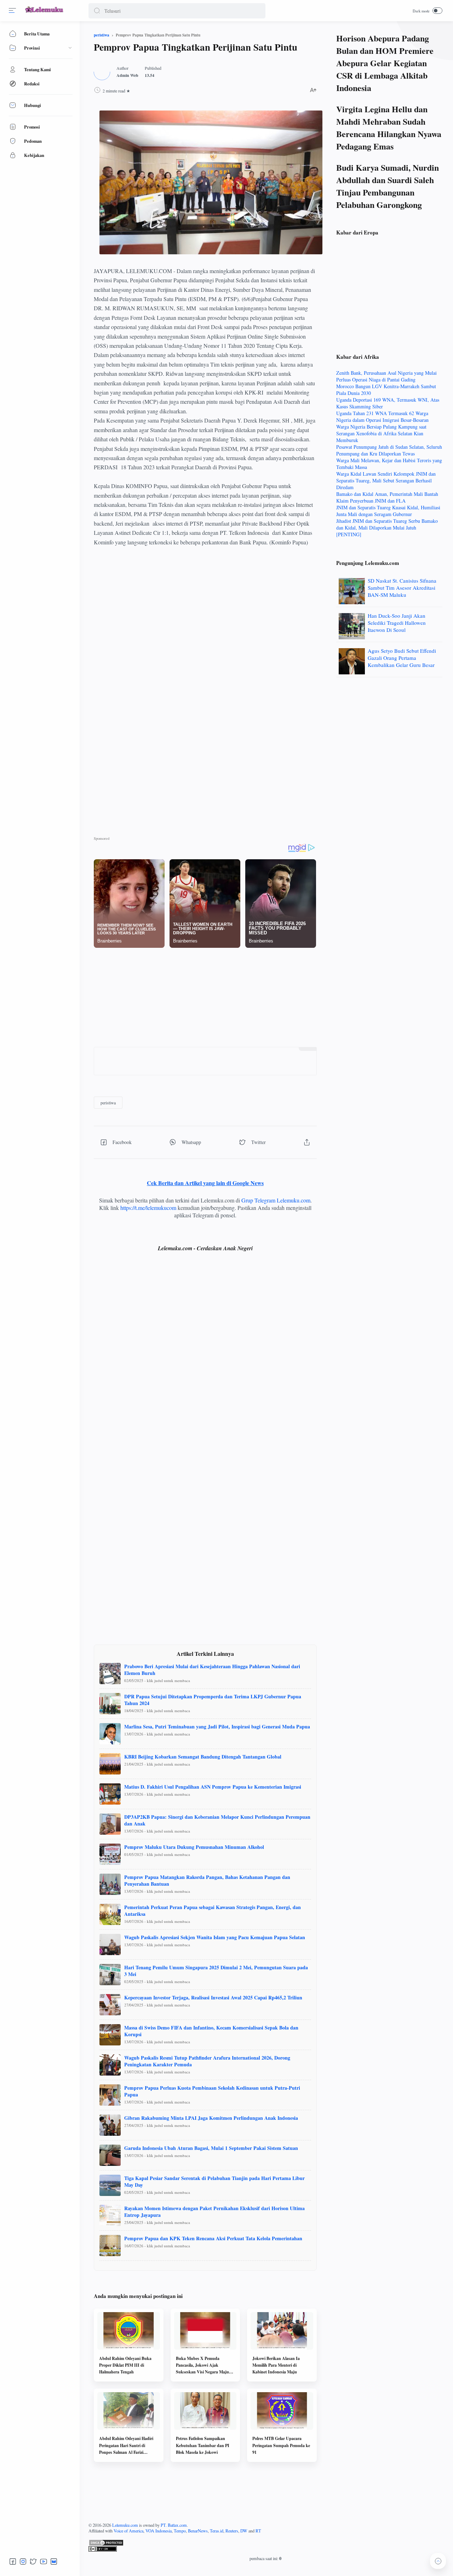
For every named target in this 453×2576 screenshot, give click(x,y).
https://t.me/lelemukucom (148, 1208)
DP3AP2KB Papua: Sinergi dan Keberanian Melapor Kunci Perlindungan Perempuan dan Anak (217, 1820)
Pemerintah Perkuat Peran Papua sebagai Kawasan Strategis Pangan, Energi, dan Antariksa (213, 1910)
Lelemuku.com (125, 2525)
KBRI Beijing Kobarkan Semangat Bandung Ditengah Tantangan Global (203, 1757)
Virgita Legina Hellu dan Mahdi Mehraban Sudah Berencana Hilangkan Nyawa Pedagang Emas (389, 128)
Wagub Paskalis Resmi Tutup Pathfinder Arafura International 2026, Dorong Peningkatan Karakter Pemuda (207, 2061)
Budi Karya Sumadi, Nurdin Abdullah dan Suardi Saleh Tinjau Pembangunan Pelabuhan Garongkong (388, 186)
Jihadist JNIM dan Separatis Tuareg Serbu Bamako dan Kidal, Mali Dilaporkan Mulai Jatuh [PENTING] (387, 528)
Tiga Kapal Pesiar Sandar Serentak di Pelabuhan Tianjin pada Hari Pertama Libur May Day (214, 2181)
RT (258, 2531)
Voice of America (128, 2531)
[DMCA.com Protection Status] (265, 2543)
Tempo (180, 2531)
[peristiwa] (108, 1103)
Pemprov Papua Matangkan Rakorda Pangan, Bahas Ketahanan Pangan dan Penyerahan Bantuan (207, 1880)
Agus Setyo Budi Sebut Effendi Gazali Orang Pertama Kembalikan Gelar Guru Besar (402, 658)
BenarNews (198, 2531)
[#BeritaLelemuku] (45, 13)
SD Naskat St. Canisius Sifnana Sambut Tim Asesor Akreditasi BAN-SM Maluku (402, 588)
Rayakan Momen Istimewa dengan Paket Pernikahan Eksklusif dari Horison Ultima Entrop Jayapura (214, 2212)
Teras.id (217, 2531)
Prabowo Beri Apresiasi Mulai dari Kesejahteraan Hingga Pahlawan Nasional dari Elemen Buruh (212, 1670)
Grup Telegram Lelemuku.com (276, 1200)
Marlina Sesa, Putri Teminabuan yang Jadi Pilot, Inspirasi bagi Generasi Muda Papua (217, 1726)
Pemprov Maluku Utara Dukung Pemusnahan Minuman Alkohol (194, 1847)
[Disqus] (205, 1361)
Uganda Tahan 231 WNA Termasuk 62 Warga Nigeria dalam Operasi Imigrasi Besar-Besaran (382, 417)
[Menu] (12, 11)
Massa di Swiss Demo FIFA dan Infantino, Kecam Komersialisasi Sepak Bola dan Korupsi (211, 2031)
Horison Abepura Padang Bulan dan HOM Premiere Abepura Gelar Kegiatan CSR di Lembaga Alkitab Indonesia (385, 63)
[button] (97, 11)
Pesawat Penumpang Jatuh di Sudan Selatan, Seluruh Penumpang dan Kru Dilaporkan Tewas (389, 450)
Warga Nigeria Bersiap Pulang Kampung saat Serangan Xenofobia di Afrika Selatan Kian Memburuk (381, 433)
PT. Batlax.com (174, 2525)
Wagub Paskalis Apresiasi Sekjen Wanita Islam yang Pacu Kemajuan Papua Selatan (215, 1937)
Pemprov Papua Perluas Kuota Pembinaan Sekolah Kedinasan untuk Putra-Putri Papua (212, 2091)
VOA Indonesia (159, 2531)
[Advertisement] (205, 614)
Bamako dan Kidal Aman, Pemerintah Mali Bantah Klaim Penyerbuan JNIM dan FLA (387, 497)
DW (244, 2531)
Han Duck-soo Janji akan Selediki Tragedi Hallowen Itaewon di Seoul (397, 623)
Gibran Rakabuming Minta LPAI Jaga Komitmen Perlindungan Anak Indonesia (211, 2118)
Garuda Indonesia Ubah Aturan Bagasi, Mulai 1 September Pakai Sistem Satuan (211, 2148)
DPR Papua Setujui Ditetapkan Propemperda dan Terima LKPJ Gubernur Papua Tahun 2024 (213, 1700)
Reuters (232, 2531)
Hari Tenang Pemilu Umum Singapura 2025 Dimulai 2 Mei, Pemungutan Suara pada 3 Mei (216, 1971)
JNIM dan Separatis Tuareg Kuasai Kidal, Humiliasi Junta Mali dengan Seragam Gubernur (388, 511)
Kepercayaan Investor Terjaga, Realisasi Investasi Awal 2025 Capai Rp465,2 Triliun (213, 1997)
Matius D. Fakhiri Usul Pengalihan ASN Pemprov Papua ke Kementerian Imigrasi (213, 1787)
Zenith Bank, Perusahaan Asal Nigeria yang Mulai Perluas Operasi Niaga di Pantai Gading (386, 376)
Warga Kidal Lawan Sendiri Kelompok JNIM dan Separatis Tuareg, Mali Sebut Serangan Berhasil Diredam (386, 480)
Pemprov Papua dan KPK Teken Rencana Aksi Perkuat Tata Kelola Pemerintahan (213, 2238)
